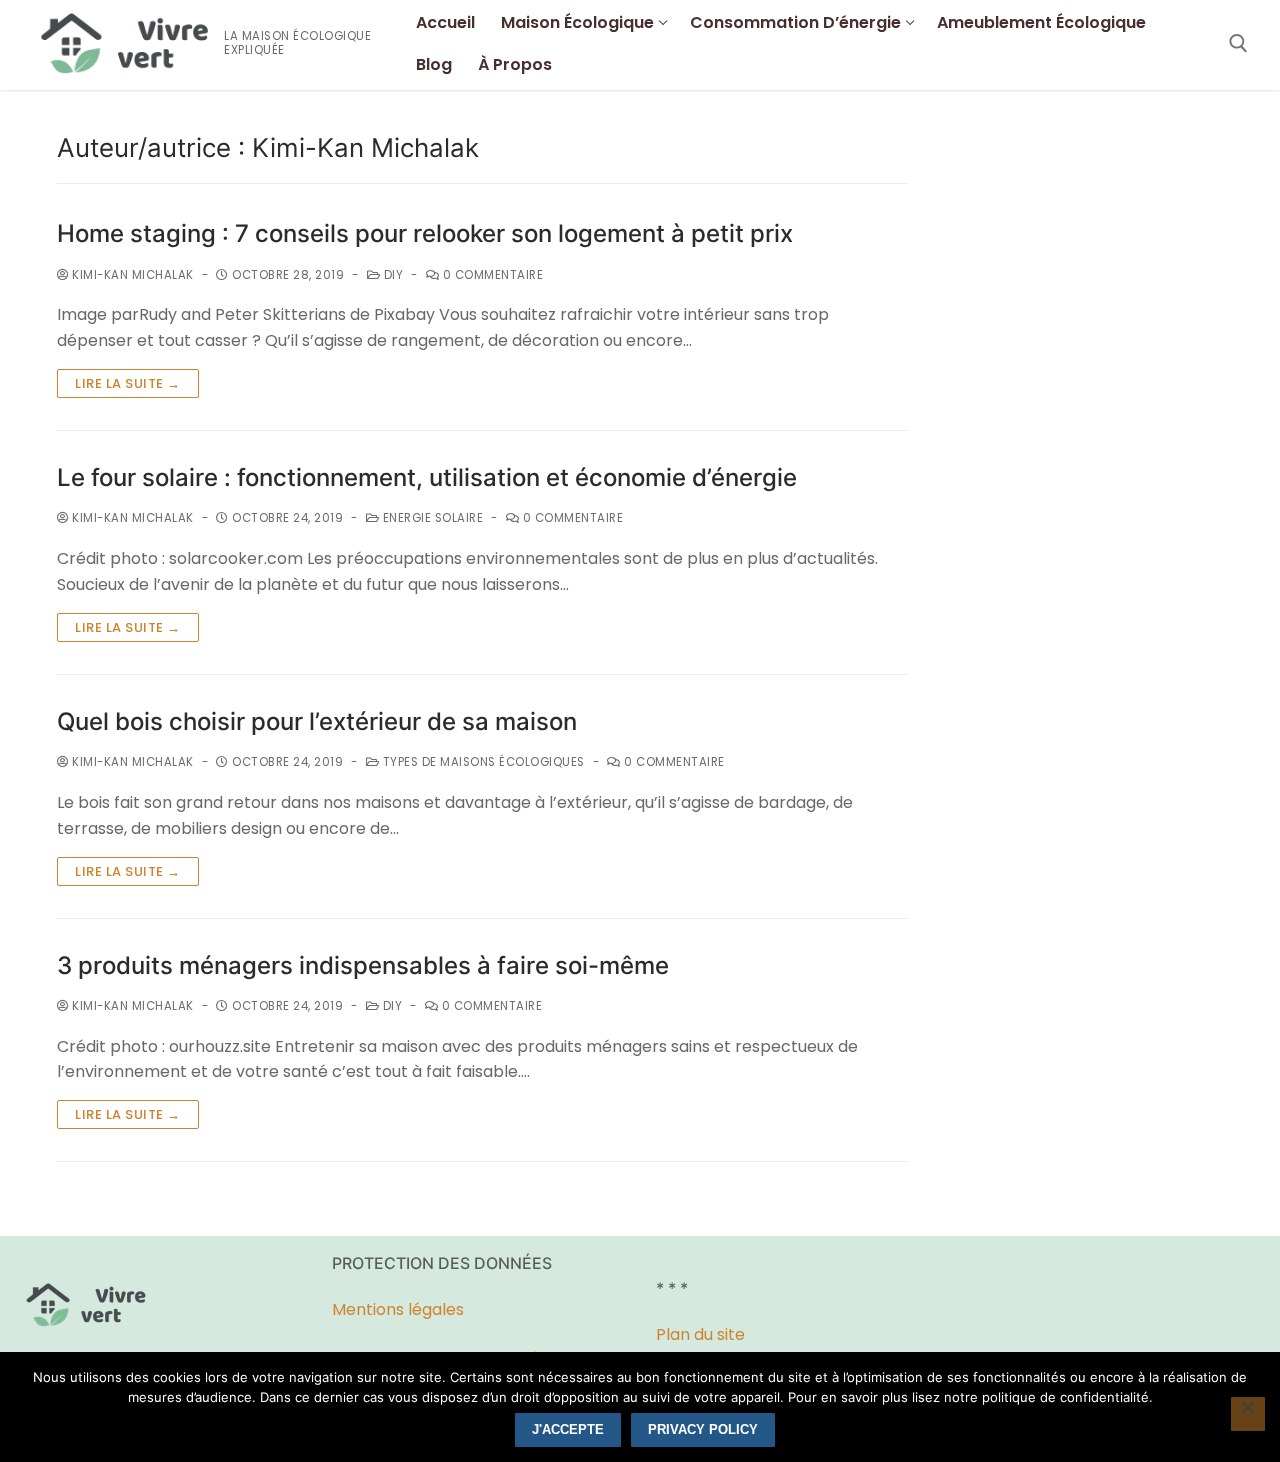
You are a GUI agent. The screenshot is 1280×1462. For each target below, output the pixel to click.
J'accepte (568, 1429)
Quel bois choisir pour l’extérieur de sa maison (317, 721)
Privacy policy (703, 1429)
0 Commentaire (491, 275)
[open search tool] (1238, 43)
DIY (391, 275)
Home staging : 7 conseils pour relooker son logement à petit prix (425, 233)
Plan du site (700, 1334)
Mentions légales (400, 1309)
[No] (1248, 1414)
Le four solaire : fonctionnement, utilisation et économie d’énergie (427, 477)
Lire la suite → (128, 383)
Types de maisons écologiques (482, 762)
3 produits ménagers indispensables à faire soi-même (363, 965)
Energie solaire (431, 518)
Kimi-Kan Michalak (131, 275)
